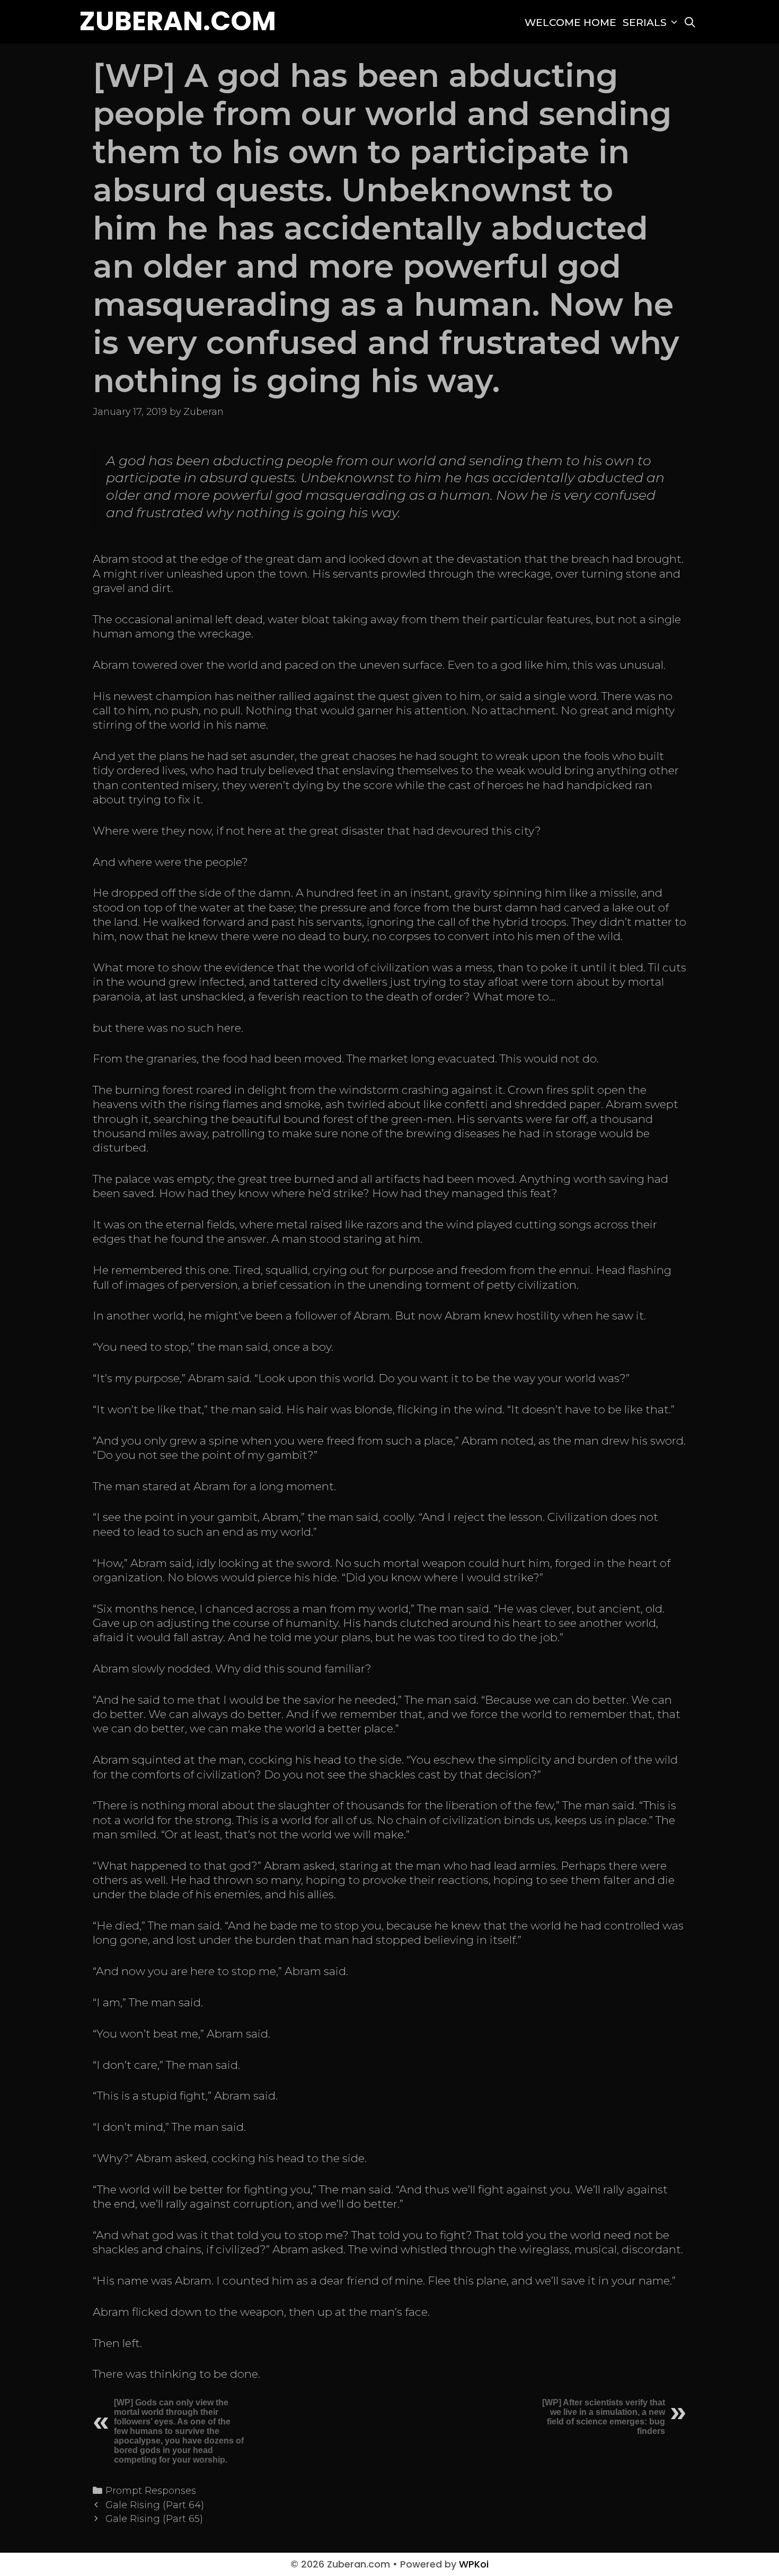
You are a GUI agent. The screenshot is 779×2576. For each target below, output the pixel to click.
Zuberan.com (178, 21)
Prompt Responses (151, 2490)
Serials (645, 23)
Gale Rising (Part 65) (154, 2519)
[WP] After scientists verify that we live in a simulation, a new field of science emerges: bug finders (604, 2417)
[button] (674, 23)
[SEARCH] (690, 23)
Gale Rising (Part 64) (155, 2505)
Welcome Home (570, 23)
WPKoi (474, 2564)
